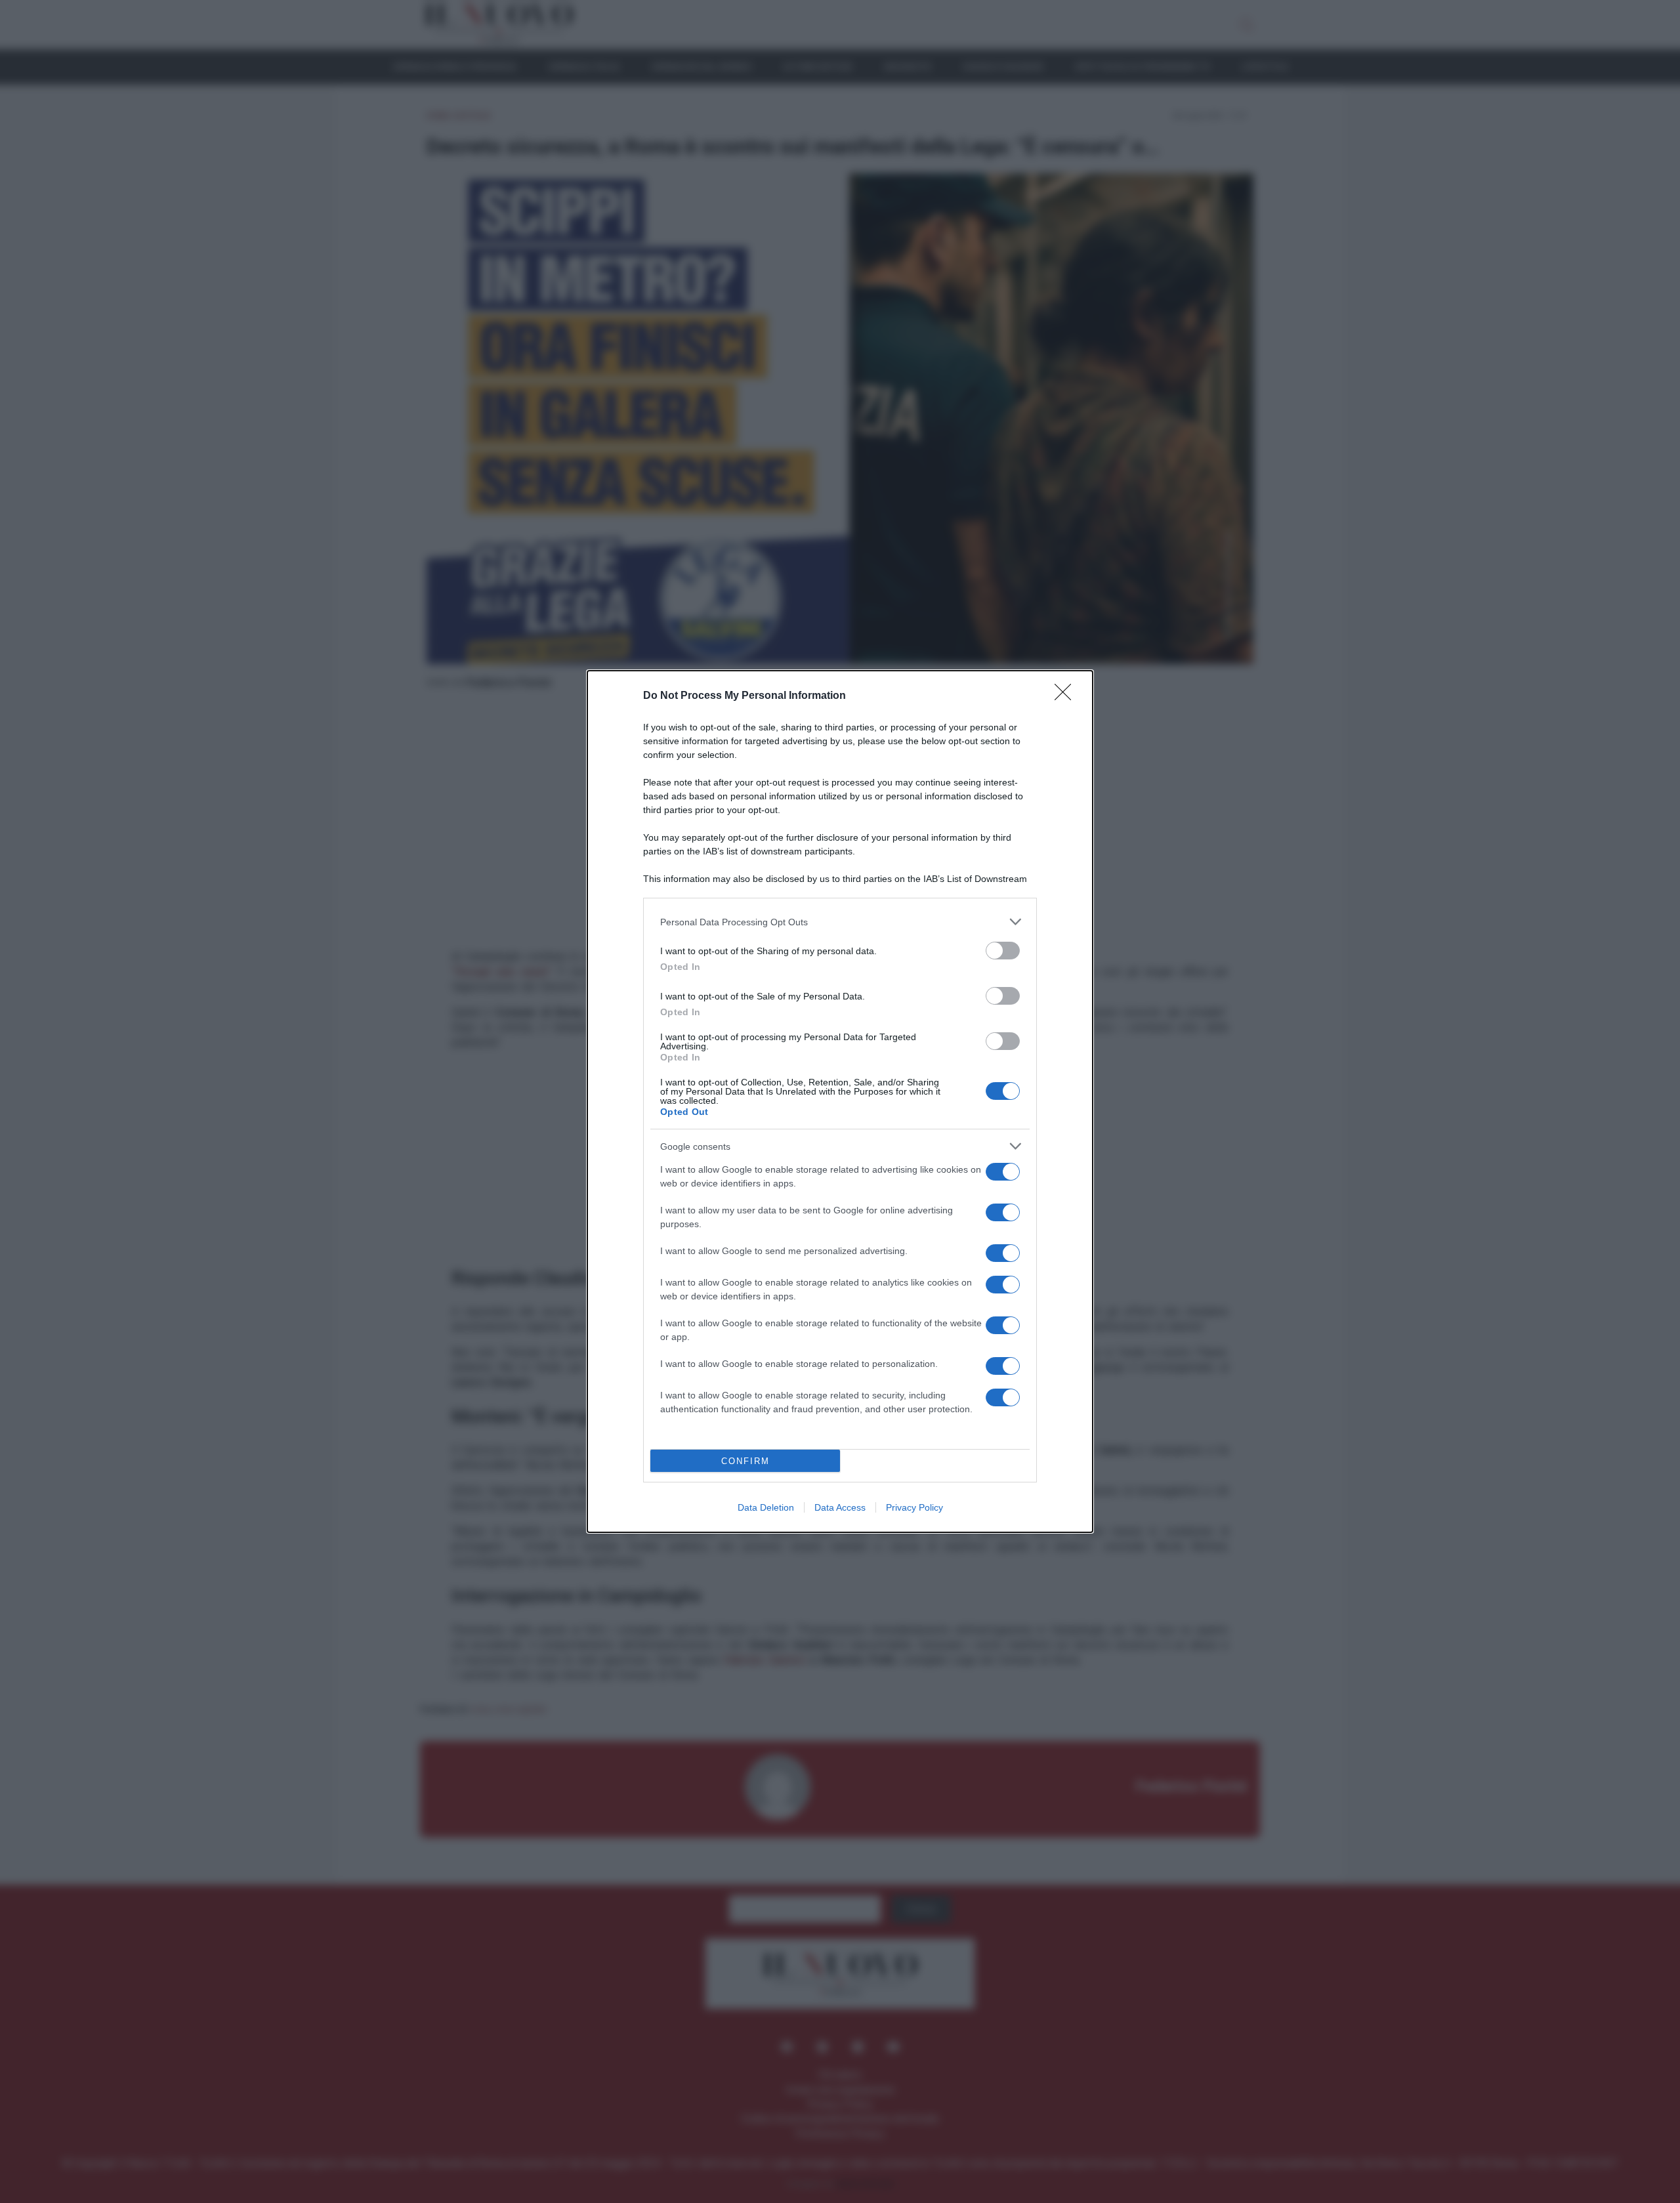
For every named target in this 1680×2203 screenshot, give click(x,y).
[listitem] (840, 922)
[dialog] (840, 1101)
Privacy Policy (914, 1507)
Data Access (840, 1507)
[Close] (1067, 696)
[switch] (1003, 951)
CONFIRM (745, 1461)
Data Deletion (766, 1507)
